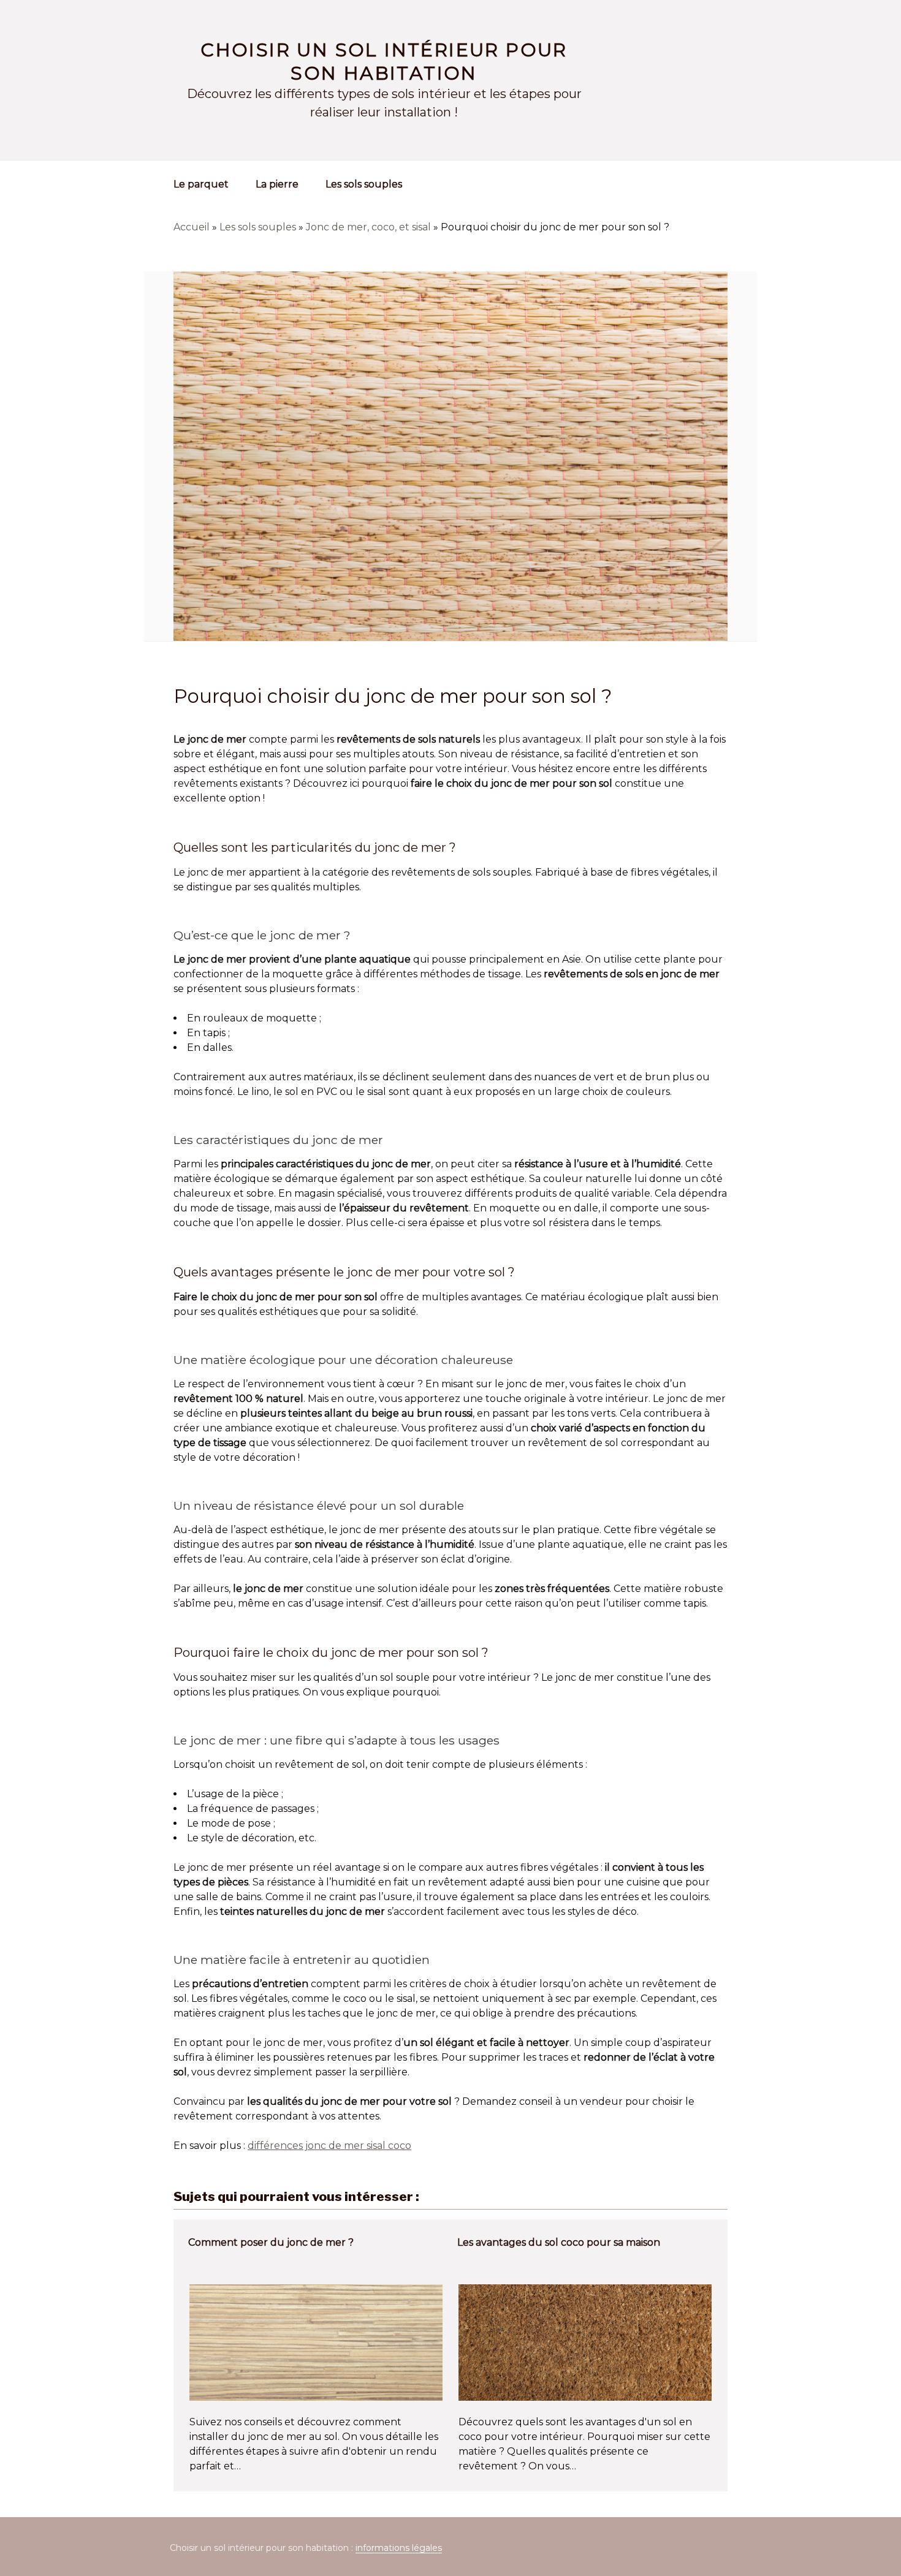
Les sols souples (364, 184)
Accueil (192, 227)
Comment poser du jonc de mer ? (271, 2242)
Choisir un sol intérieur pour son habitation (384, 62)
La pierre (277, 184)
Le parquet (201, 184)
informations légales (399, 2548)
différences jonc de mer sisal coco (329, 2146)
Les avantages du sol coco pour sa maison (559, 2242)
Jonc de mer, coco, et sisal (368, 227)
